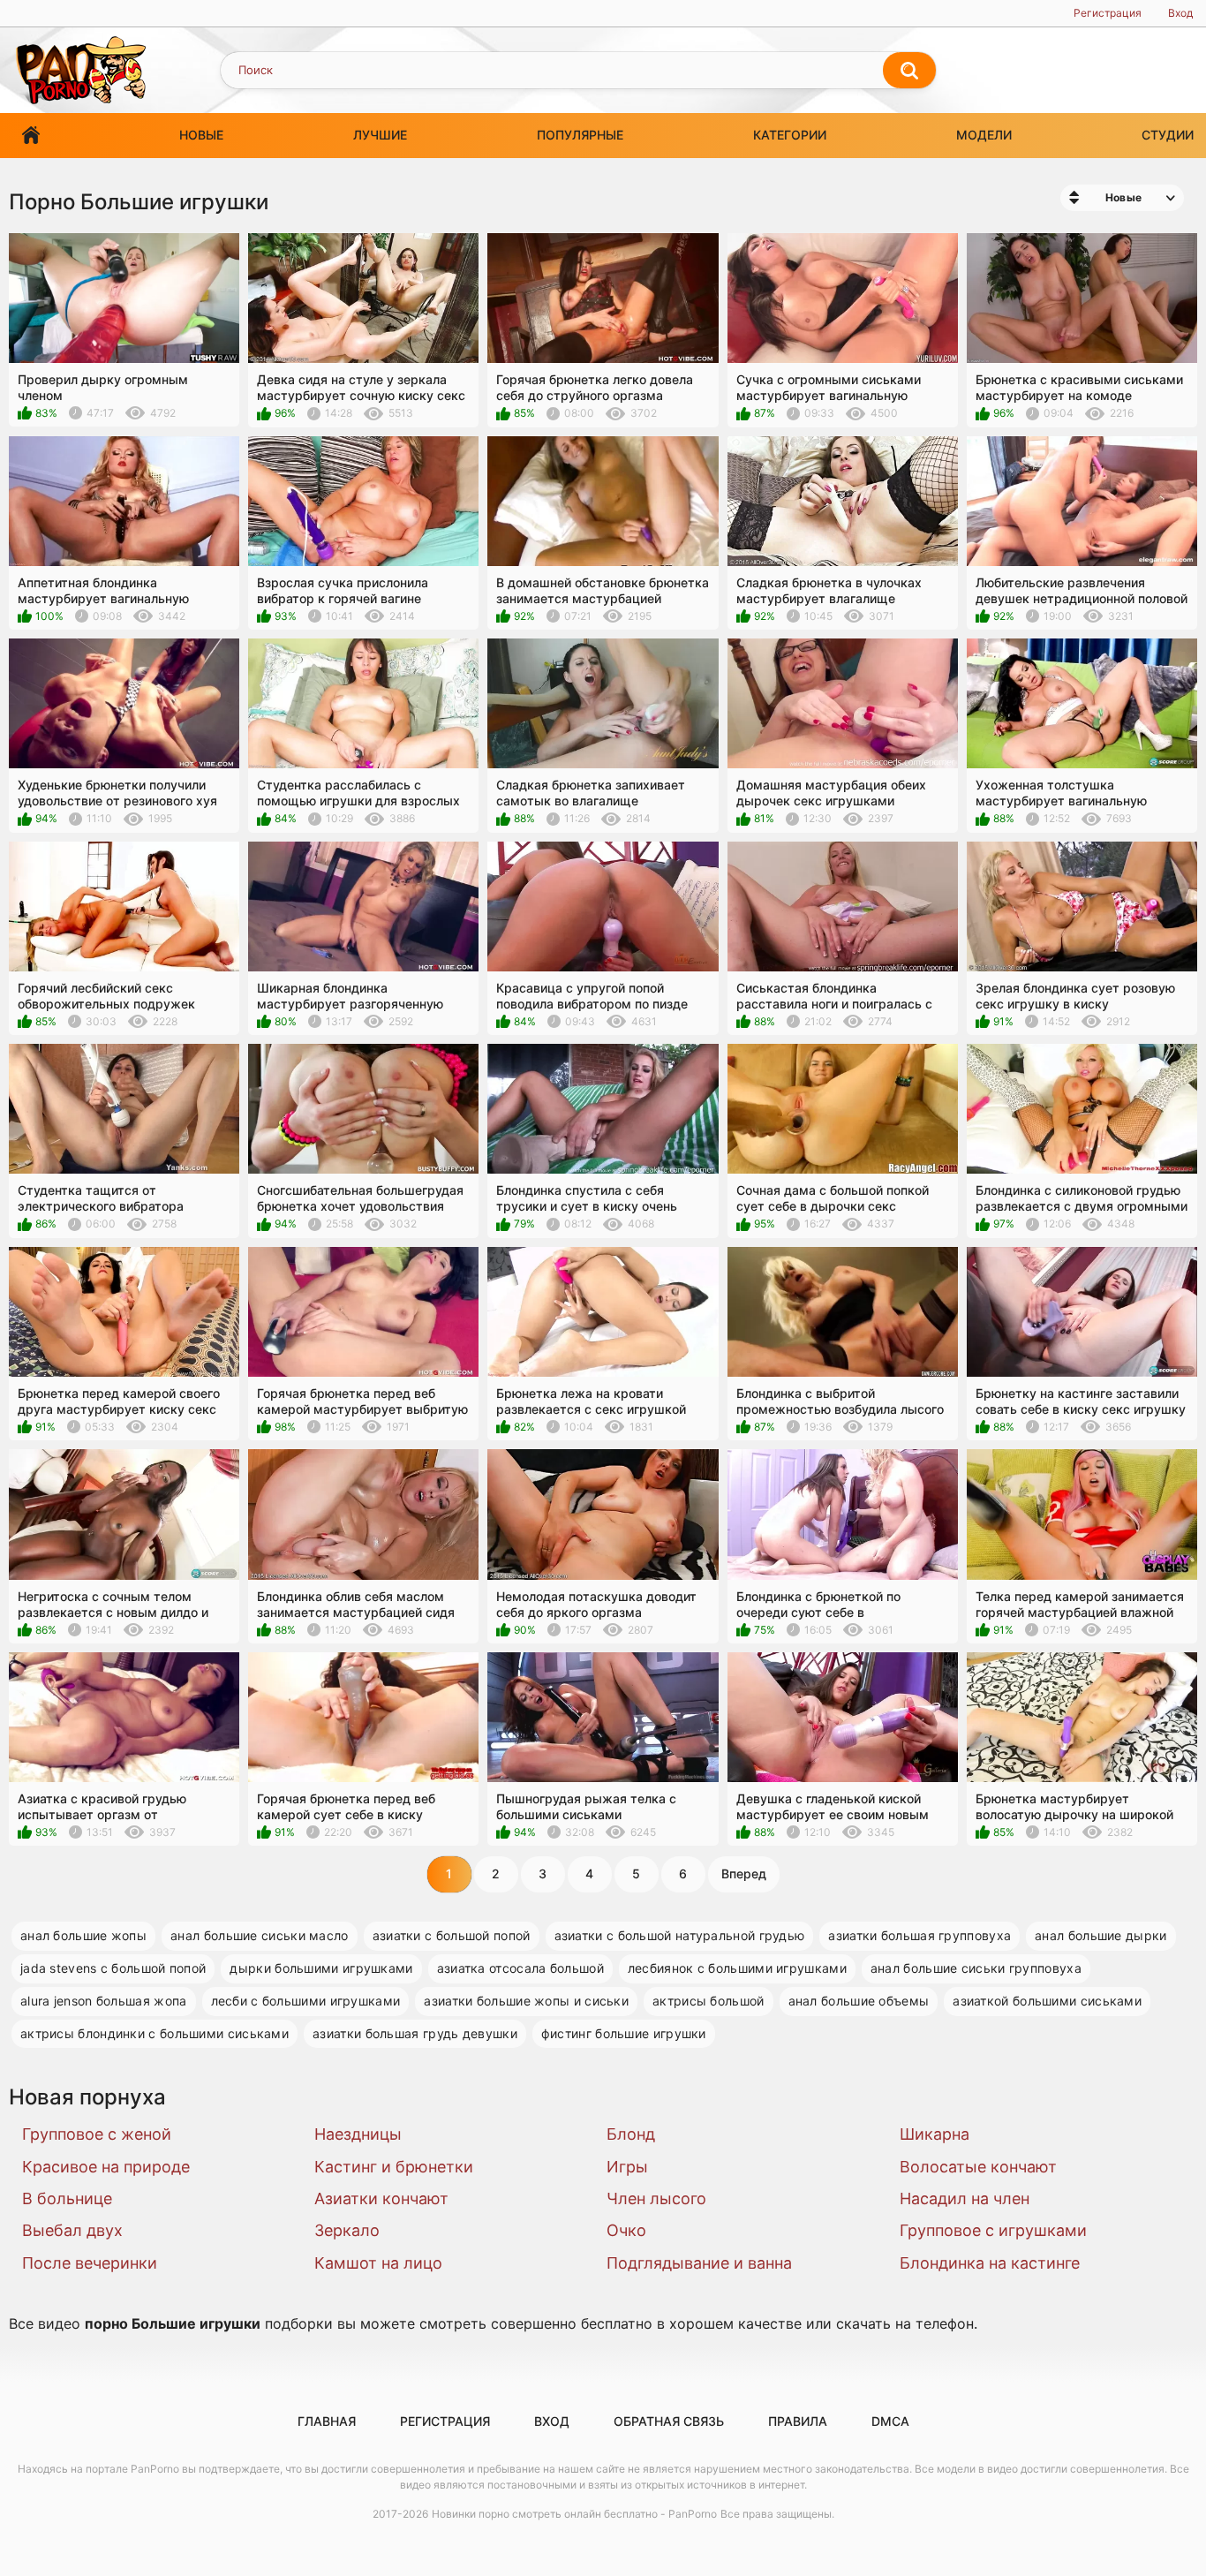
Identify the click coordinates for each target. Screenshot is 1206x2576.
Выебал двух (72, 2230)
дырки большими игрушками (321, 1968)
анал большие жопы (83, 1935)
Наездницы (358, 2134)
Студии (1168, 135)
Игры (627, 2167)
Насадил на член (965, 2198)
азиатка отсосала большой (520, 1968)
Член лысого (656, 2198)
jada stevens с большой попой (113, 1968)
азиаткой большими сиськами (1047, 2001)
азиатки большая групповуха (920, 1935)
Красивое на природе (106, 2167)
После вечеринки (90, 2263)
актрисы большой (709, 2001)
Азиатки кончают (381, 2198)
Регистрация (1108, 13)
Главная (31, 136)
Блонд (631, 2134)
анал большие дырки (1100, 1935)
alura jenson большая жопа (104, 2001)
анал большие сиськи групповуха (976, 1968)
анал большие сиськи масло (260, 1935)
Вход (1180, 13)
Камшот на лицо (378, 2263)
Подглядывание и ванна (699, 2263)
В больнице (67, 2198)
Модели (984, 135)
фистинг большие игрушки (624, 2033)
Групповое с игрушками (993, 2230)
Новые (201, 135)
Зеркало (347, 2230)
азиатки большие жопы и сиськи (526, 2001)
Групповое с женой (97, 2134)
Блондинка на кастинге (990, 2263)
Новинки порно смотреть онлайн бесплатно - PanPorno (574, 2514)
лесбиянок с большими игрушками (737, 1968)
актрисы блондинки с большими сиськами (155, 2033)
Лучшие (380, 135)
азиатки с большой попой (452, 1935)
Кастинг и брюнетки (394, 2167)
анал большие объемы (859, 2001)
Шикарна (935, 2134)
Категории (790, 135)
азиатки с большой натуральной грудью (680, 1935)
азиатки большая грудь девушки (415, 2033)
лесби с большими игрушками (306, 2001)
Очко (626, 2230)
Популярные (580, 135)
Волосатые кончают (978, 2167)
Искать (909, 71)
